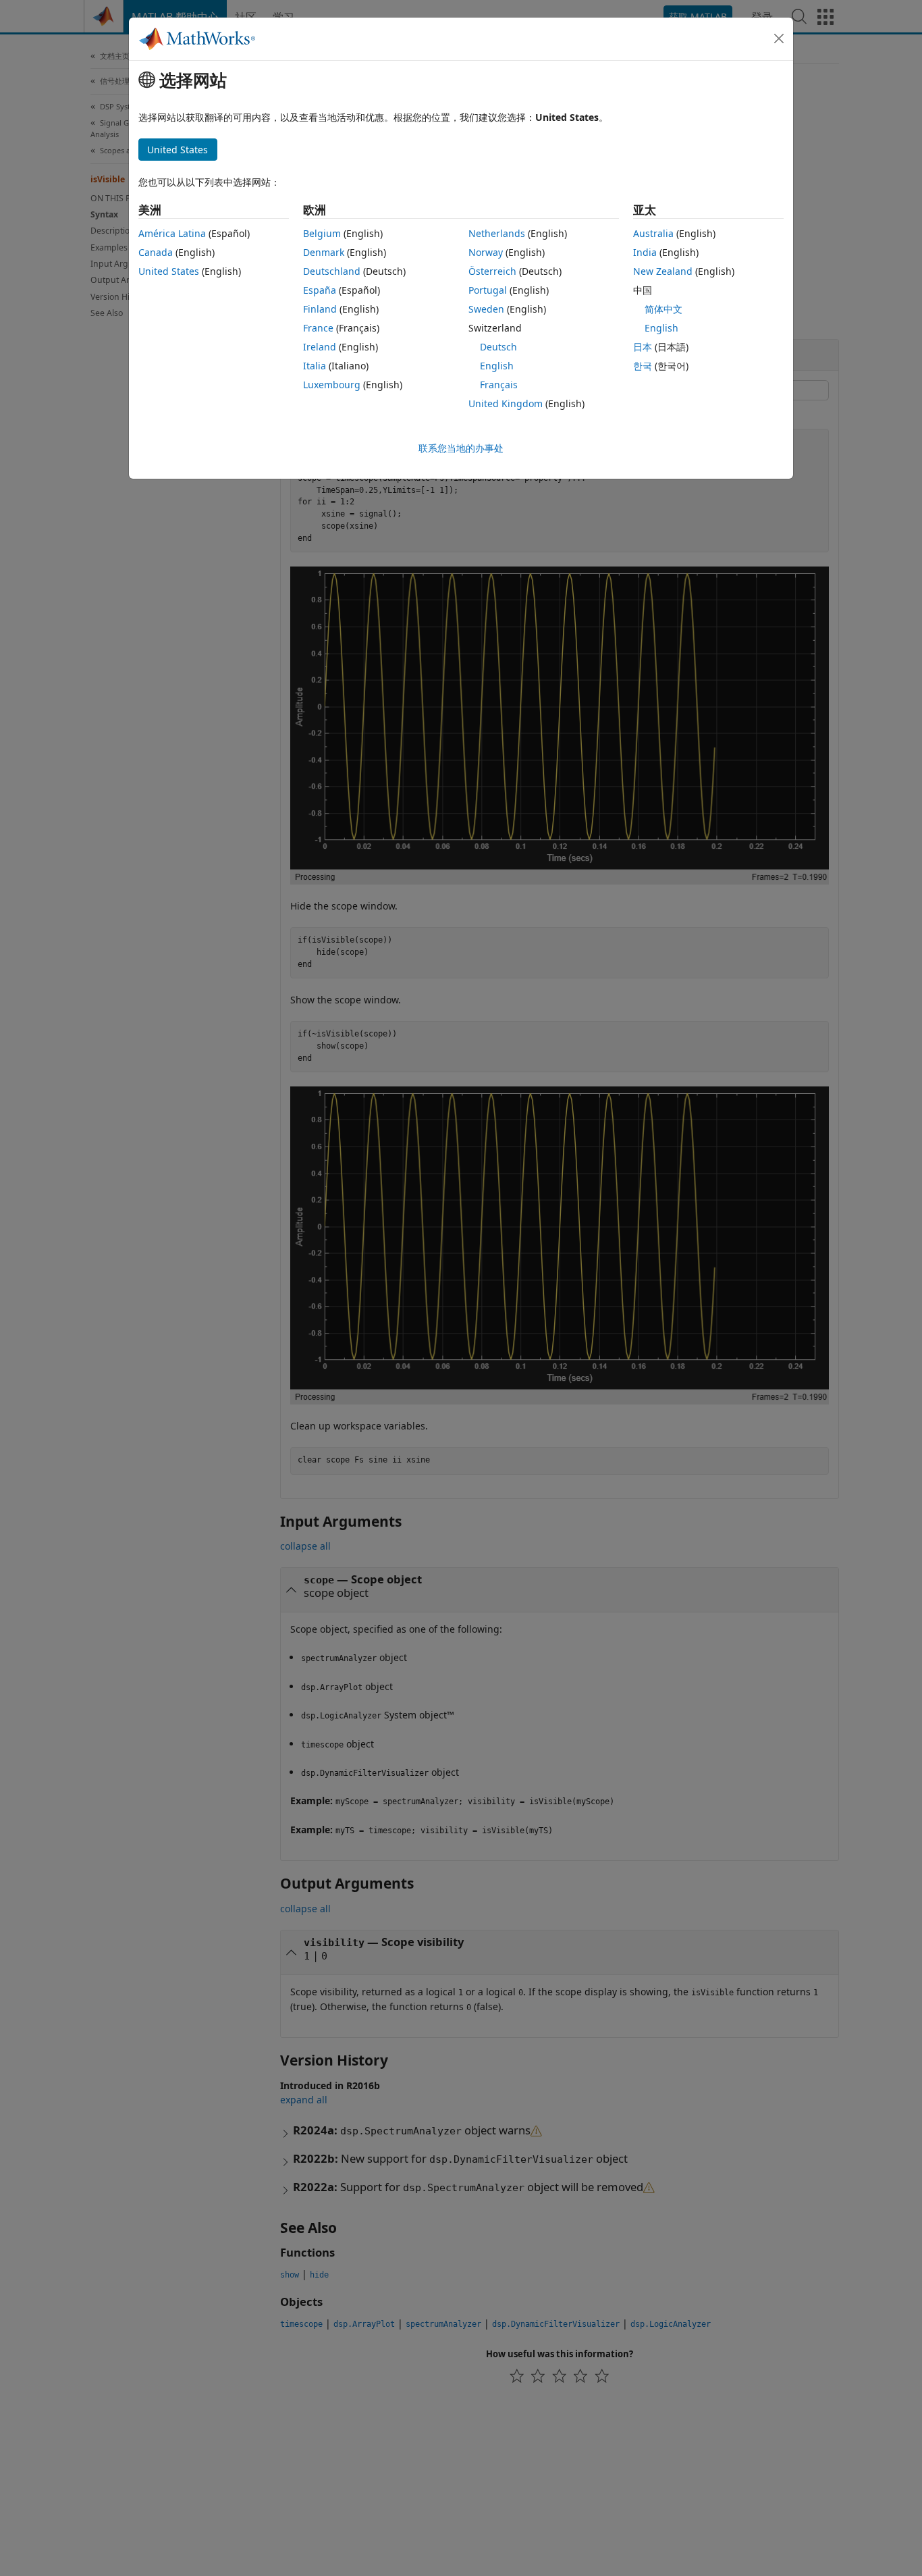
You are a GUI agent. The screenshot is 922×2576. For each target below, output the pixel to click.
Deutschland (332, 271)
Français (499, 385)
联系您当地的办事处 (461, 448)
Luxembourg (332, 385)
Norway (486, 252)
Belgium (322, 233)
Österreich (492, 271)
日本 (643, 347)
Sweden (486, 309)
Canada (156, 252)
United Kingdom (506, 403)
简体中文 (663, 309)
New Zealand (663, 271)
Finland (320, 309)
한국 (643, 366)
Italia (315, 366)
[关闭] (779, 38)
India (645, 252)
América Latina (172, 233)
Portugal (488, 290)
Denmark (324, 252)
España (320, 290)
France (318, 328)
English (497, 366)
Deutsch (498, 347)
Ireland (320, 347)
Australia (653, 233)
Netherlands (497, 233)
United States (169, 271)
